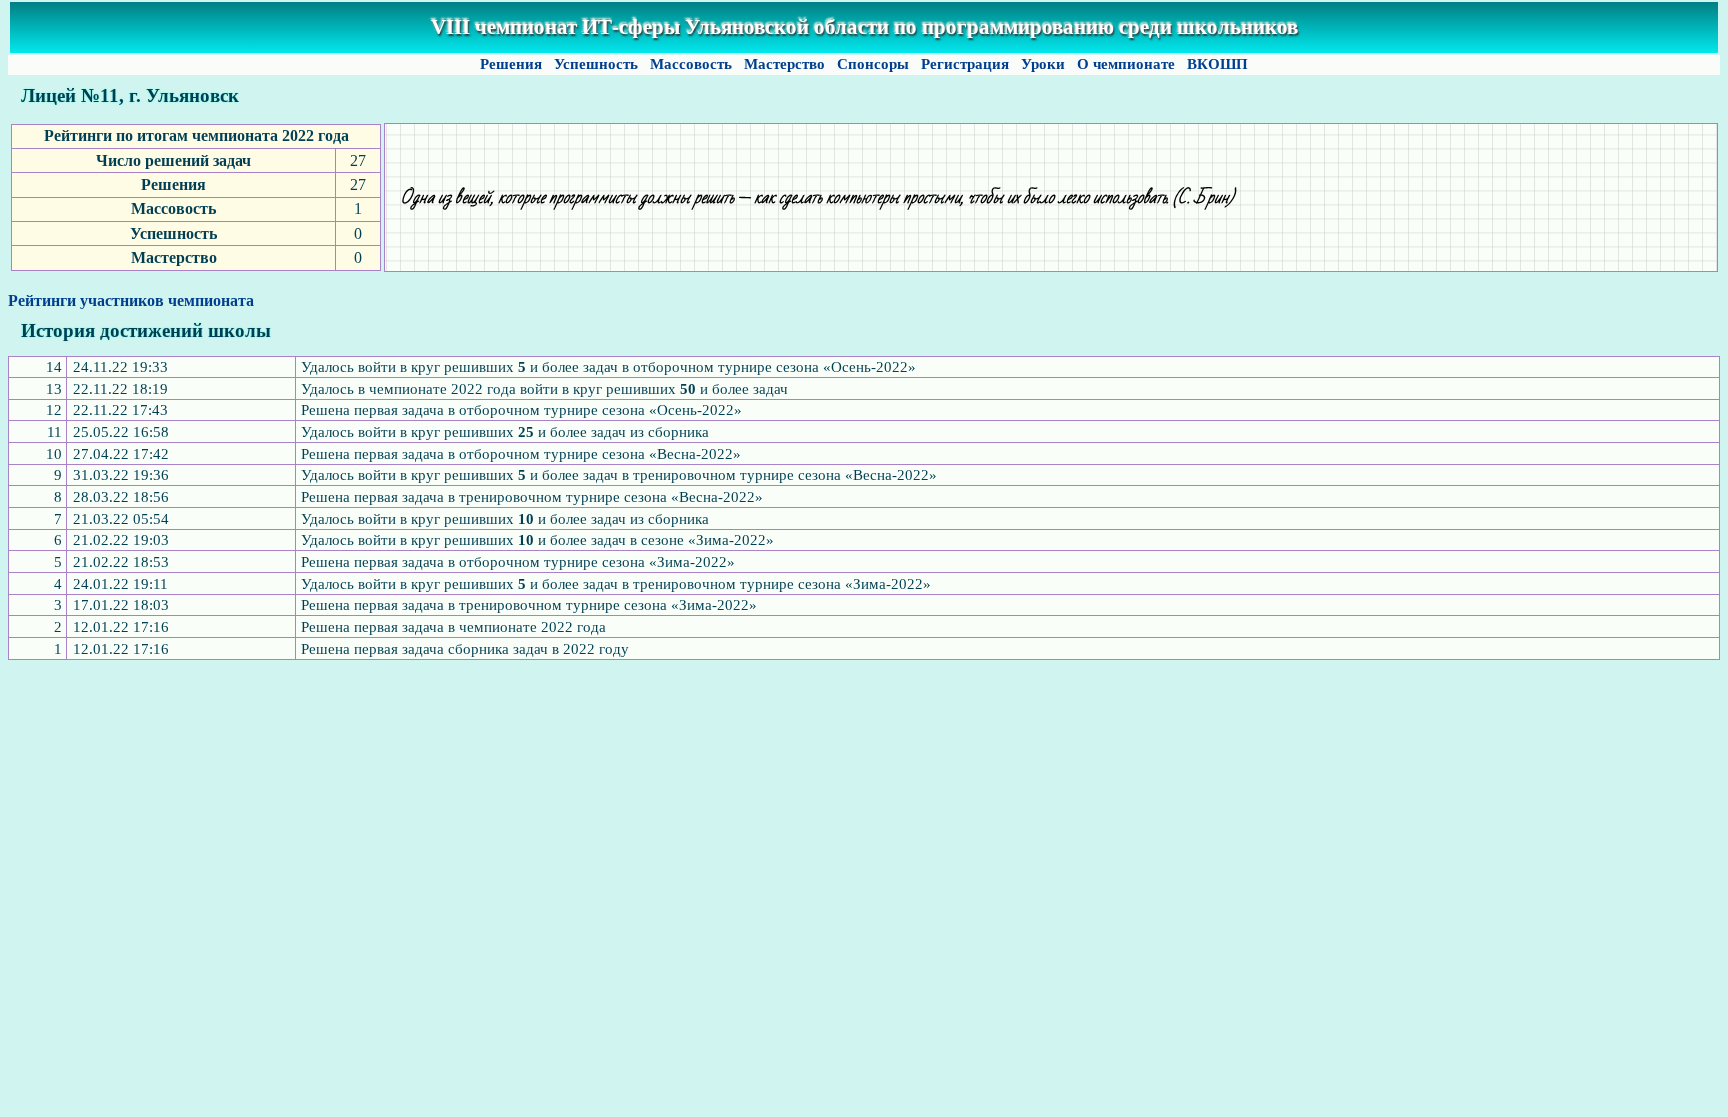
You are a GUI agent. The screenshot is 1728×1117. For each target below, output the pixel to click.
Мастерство (784, 64)
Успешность (596, 64)
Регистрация (965, 64)
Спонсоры (873, 64)
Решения (511, 64)
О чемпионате (1126, 64)
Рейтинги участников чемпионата (131, 300)
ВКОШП (1217, 64)
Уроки (1043, 64)
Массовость (691, 64)
